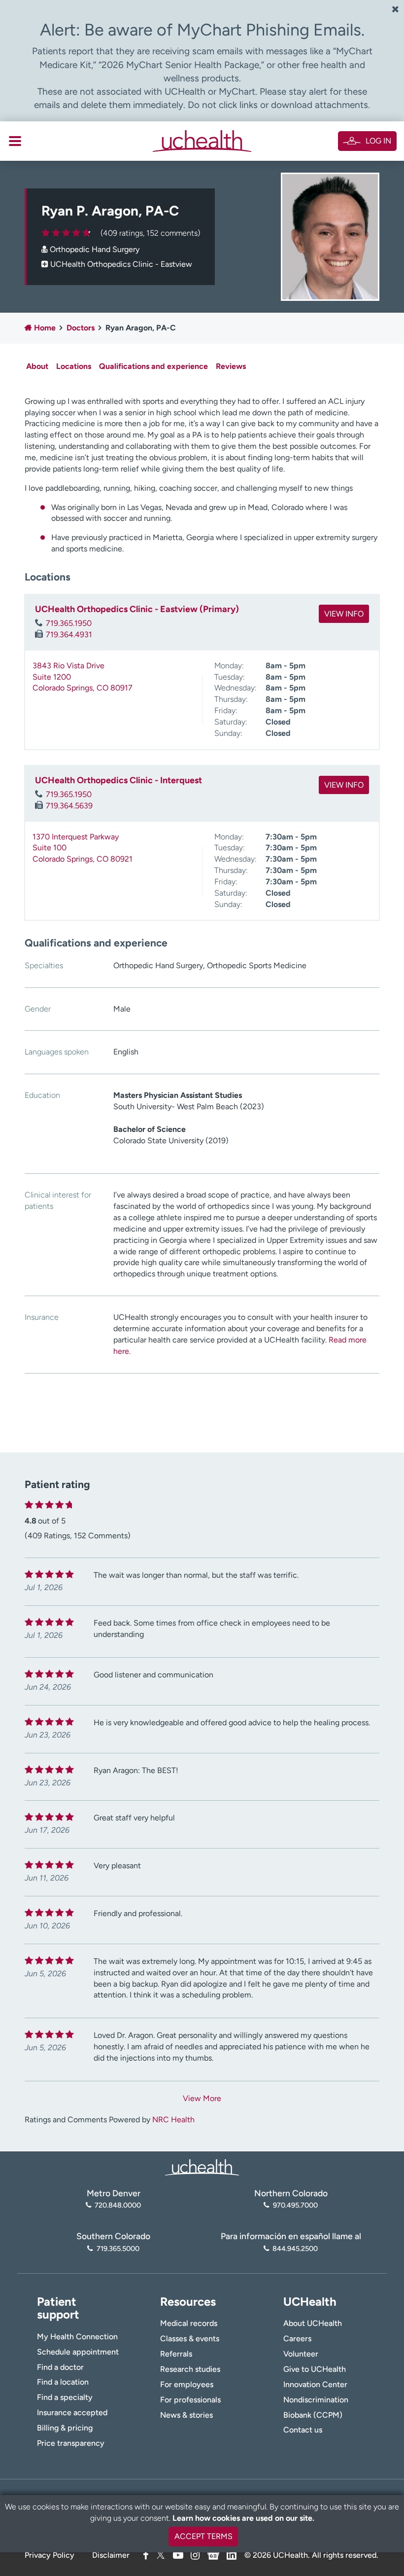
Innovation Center (315, 2384)
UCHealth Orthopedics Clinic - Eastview (121, 264)
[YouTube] (178, 2555)
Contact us (303, 2430)
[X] (161, 2555)
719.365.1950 (69, 623)
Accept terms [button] (203, 2536)
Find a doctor (60, 2367)
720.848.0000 (118, 2205)
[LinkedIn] (232, 2554)
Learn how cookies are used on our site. (243, 2518)
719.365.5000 (118, 2249)
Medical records (189, 2323)
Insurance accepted (72, 2413)
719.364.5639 (69, 806)
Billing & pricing (65, 2428)
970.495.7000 (295, 2205)
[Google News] (213, 2554)
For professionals (190, 2400)
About (37, 366)
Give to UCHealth (315, 2369)
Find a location (63, 2382)
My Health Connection (77, 2337)
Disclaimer (111, 2555)
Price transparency (71, 2443)
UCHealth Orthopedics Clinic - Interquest (118, 780)
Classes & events (190, 2339)
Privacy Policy (50, 2555)
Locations (74, 366)
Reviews (231, 366)
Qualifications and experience (153, 366)
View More (202, 2098)
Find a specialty (65, 2397)
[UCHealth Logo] (202, 2166)
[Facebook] (146, 2555)
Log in (378, 141)
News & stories (186, 2415)
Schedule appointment (78, 2352)
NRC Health (173, 2120)
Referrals (176, 2354)
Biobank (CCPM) (313, 2415)
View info (344, 614)
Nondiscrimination (316, 2400)
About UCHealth (313, 2323)
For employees (187, 2384)
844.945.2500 (295, 2249)
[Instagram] (195, 2555)
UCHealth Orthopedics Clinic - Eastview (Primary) (137, 609)
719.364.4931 (69, 635)
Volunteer (301, 2354)
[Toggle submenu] (15, 141)
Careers (297, 2339)
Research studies (190, 2369)
